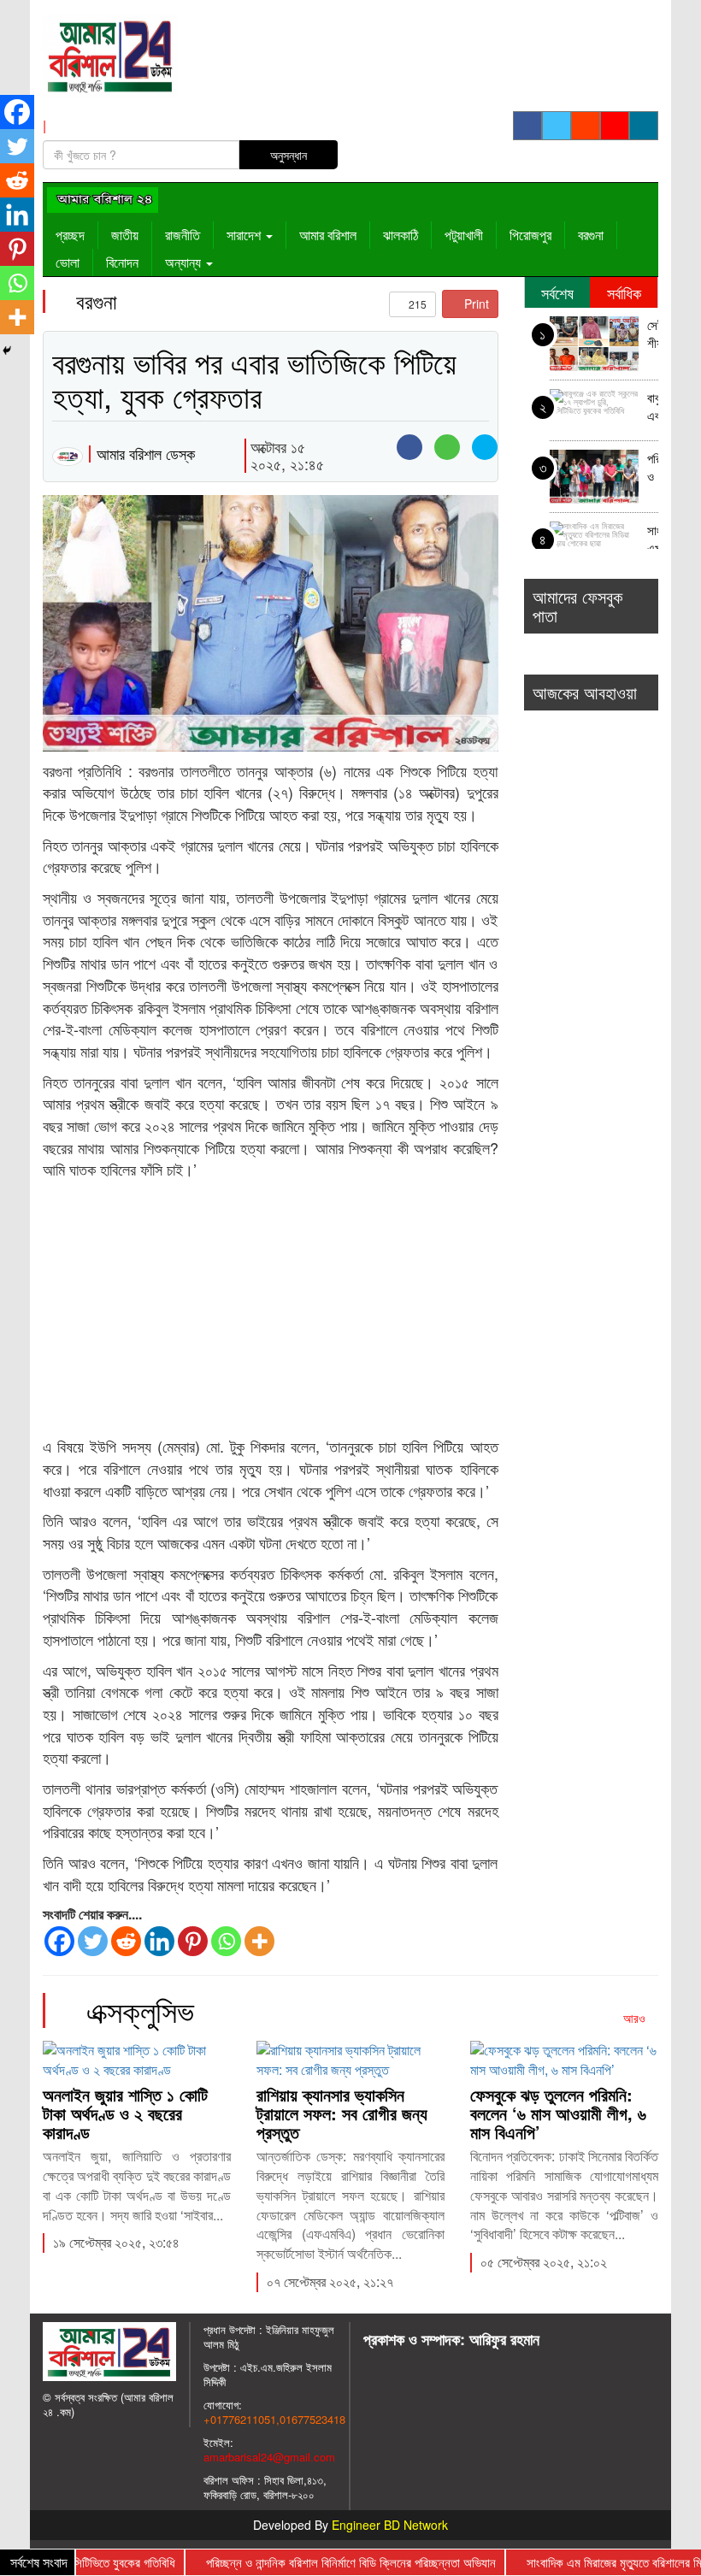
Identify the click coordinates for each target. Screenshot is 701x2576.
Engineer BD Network (390, 2525)
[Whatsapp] (226, 1941)
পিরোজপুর (530, 235)
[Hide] (7, 351)
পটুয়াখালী (464, 235)
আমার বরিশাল (328, 235)
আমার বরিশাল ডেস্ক (146, 453)
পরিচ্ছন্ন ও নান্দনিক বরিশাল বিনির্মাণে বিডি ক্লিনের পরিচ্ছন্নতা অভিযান (653, 469)
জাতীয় (125, 235)
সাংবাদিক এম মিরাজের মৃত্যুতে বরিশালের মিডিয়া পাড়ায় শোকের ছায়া (653, 541)
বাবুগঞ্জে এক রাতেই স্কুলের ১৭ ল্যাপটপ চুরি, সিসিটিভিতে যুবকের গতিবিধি (653, 408)
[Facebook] (59, 1941)
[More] (259, 1941)
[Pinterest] (193, 1941)
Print (475, 304)
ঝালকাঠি (401, 235)
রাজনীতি (183, 235)
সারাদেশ (245, 235)
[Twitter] (93, 1941)
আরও (636, 2018)
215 (416, 304)
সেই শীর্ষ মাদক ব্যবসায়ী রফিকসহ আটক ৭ (653, 336)
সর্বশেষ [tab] (557, 292)
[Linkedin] (159, 1941)
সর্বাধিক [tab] (624, 292)
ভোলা (68, 262)
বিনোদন (122, 262)
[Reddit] (126, 1941)
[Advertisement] (271, 1309)
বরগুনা (591, 235)
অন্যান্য (185, 262)
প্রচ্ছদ (70, 235)
